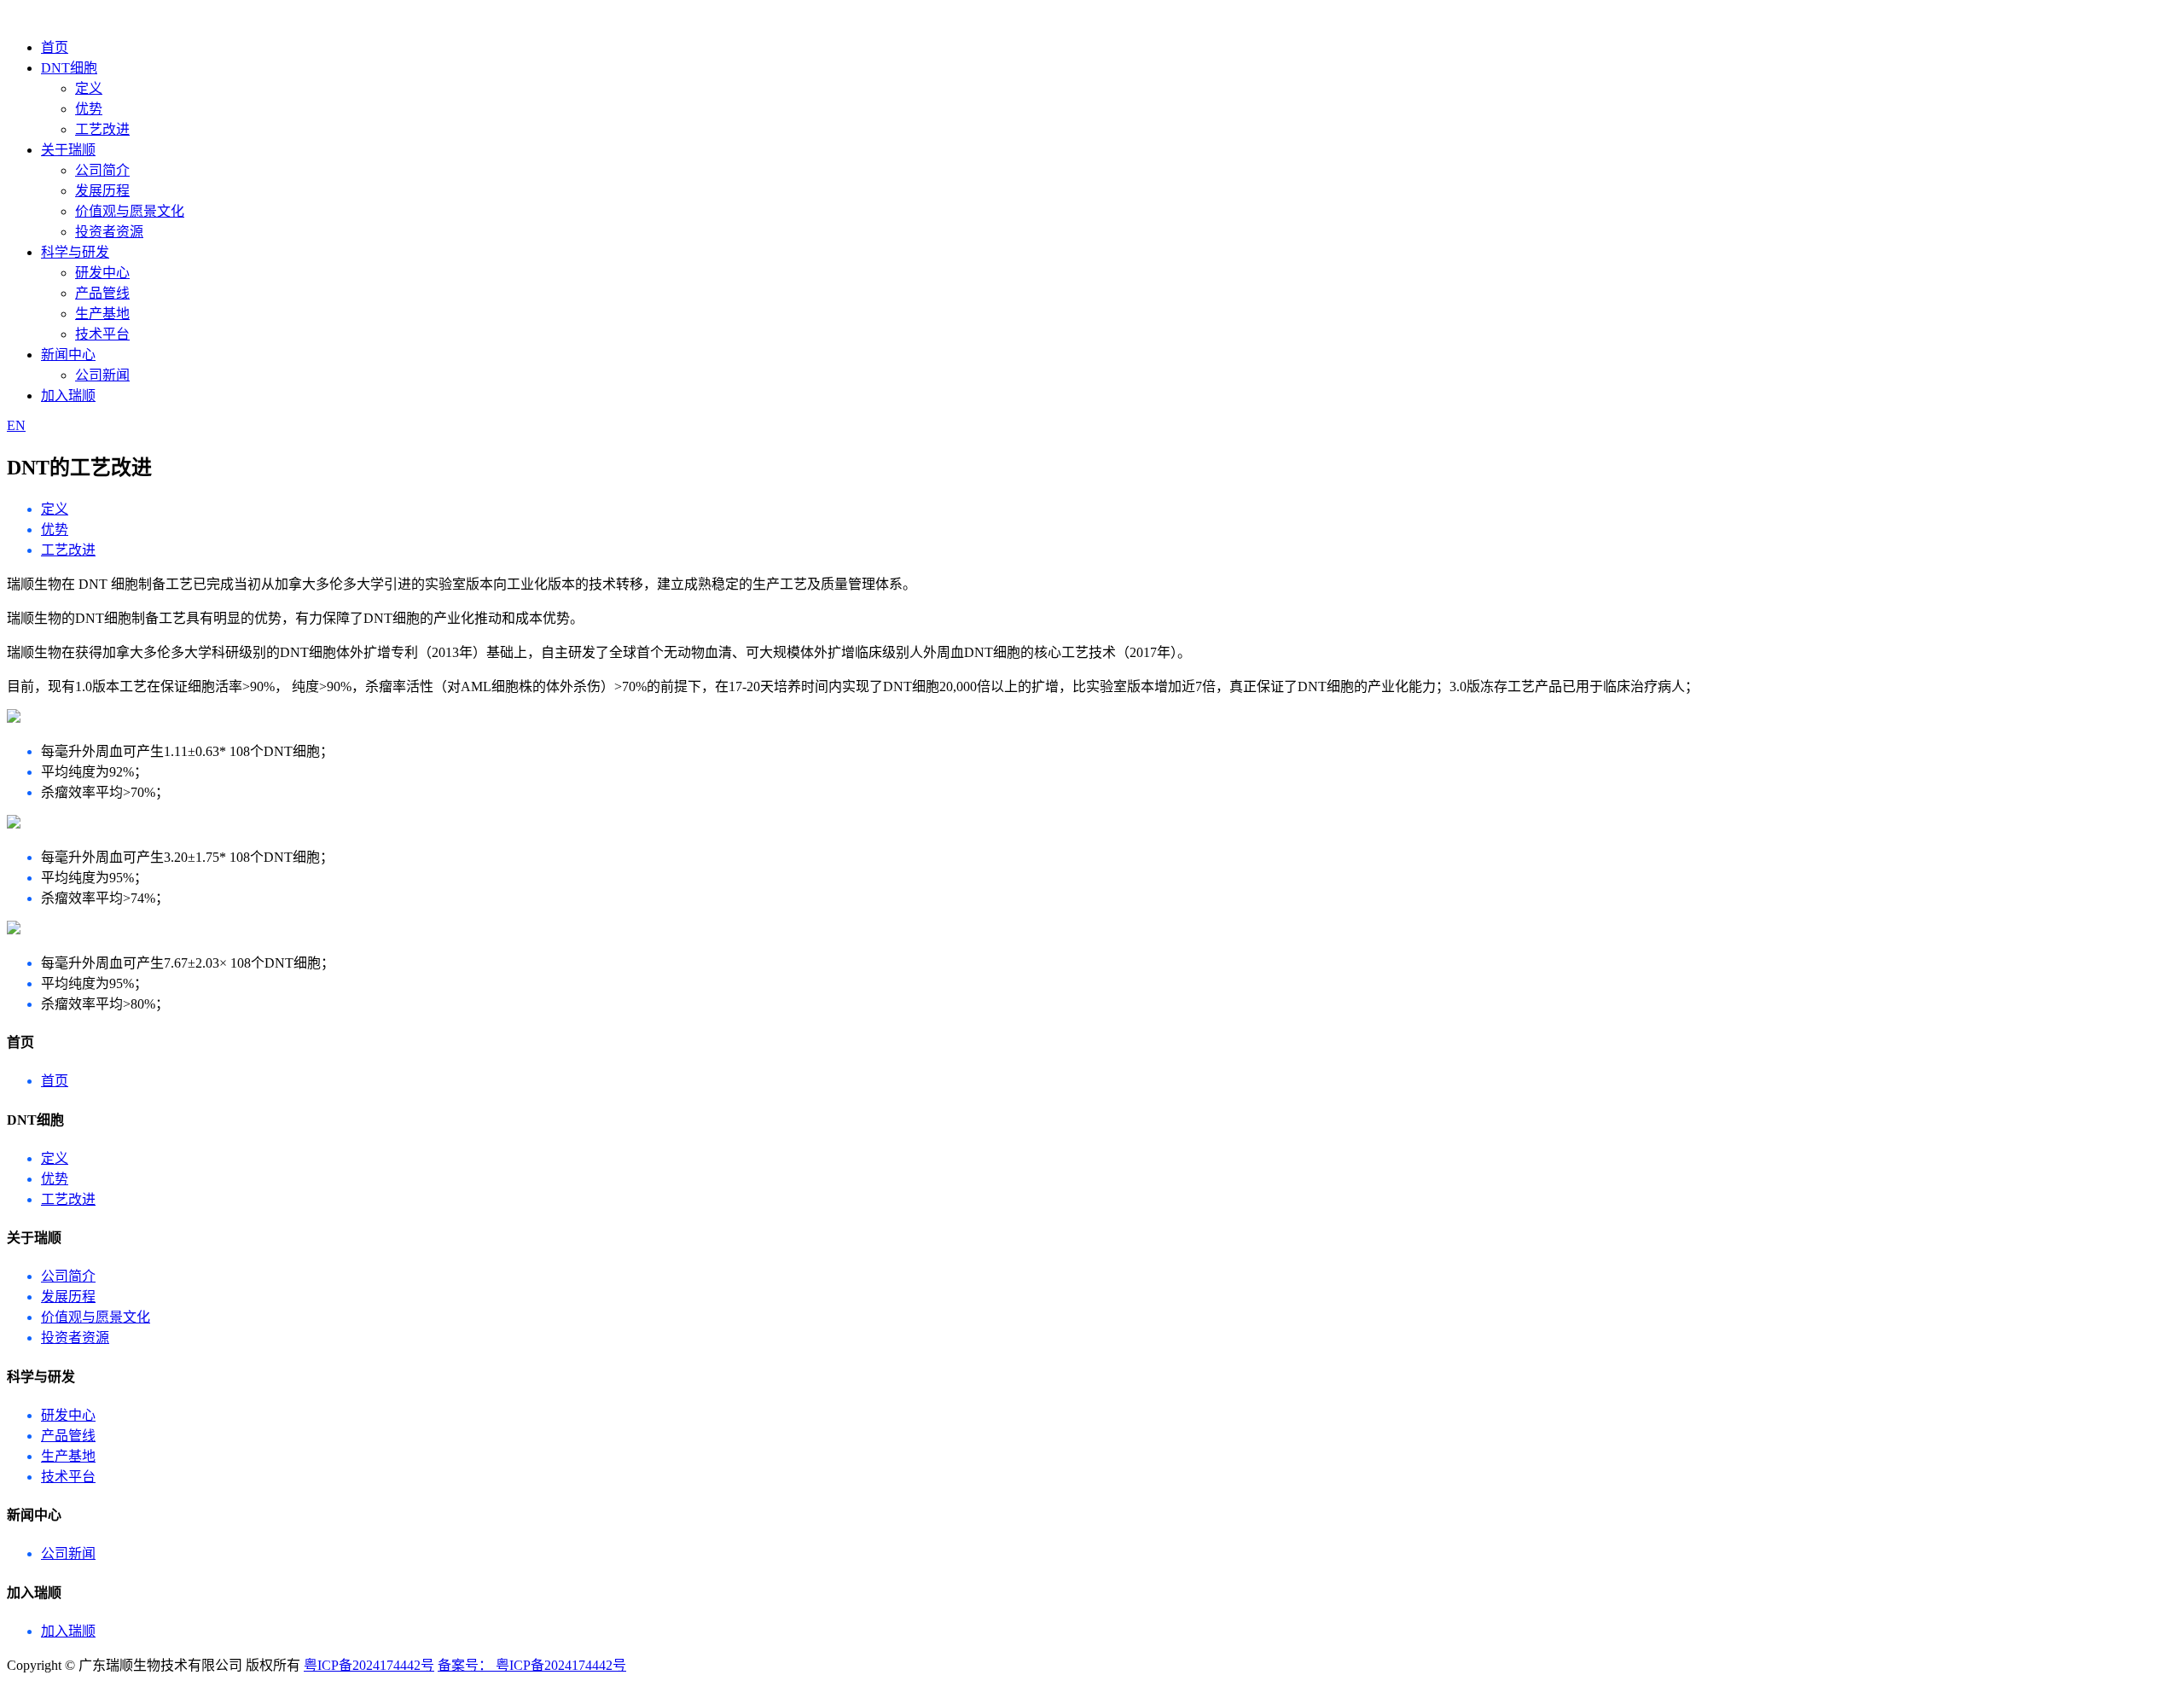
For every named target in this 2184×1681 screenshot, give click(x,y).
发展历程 (102, 191)
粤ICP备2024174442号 (369, 1665)
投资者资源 (109, 232)
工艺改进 (102, 129)
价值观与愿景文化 (130, 211)
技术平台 (102, 334)
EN (16, 425)
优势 (89, 109)
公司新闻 (102, 375)
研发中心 (102, 273)
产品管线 (102, 293)
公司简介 (102, 170)
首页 (55, 47)
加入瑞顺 (68, 396)
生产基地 (102, 314)
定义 (89, 88)
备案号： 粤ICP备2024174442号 (532, 1665)
